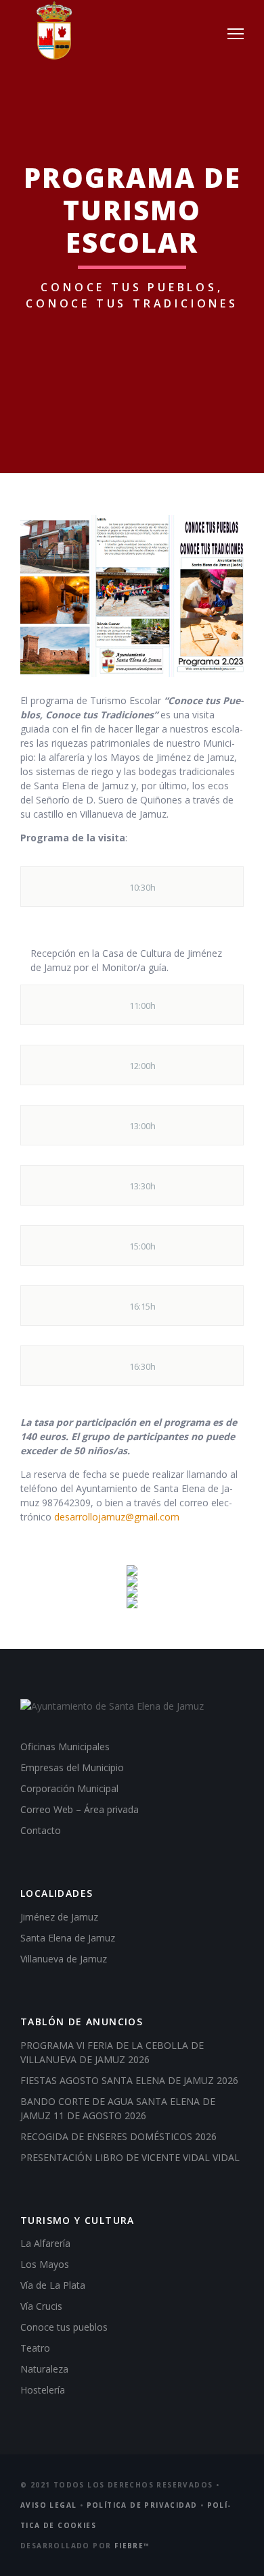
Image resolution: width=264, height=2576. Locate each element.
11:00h (142, 1006)
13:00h (142, 1126)
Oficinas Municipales (65, 1747)
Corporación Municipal (69, 1788)
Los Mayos (45, 2264)
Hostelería (43, 2390)
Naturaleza (44, 2369)
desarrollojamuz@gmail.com (117, 1517)
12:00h (142, 1066)
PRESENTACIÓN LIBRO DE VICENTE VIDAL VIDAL (130, 2157)
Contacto (41, 1830)
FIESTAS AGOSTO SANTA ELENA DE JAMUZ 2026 (129, 2080)
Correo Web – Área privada (80, 1809)
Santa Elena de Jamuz (68, 1938)
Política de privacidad (142, 2505)
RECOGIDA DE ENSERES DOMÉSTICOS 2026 (118, 2136)
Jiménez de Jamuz (59, 1917)
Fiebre (132, 2546)
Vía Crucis (41, 2306)
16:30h (142, 1366)
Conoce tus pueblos (64, 2327)
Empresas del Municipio (72, 1767)
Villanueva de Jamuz (64, 1959)
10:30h (142, 887)
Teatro (35, 2348)
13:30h (142, 1186)
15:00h (142, 1246)
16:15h (142, 1306)
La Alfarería (45, 2243)
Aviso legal (48, 2505)
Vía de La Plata (53, 2285)
